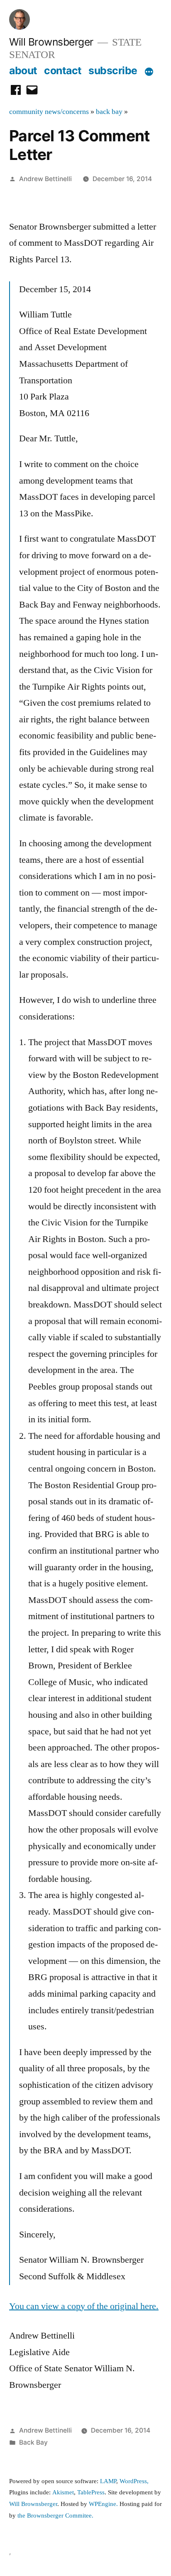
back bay (109, 112)
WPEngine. (104, 2504)
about (23, 70)
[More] (149, 72)
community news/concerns (49, 112)
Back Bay (33, 2442)
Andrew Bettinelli (45, 179)
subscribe (113, 70)
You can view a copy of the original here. (84, 2306)
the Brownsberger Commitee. (55, 2516)
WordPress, (134, 2481)
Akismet (63, 2492)
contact (63, 70)
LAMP (108, 2481)
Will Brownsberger (51, 42)
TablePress (91, 2492)
